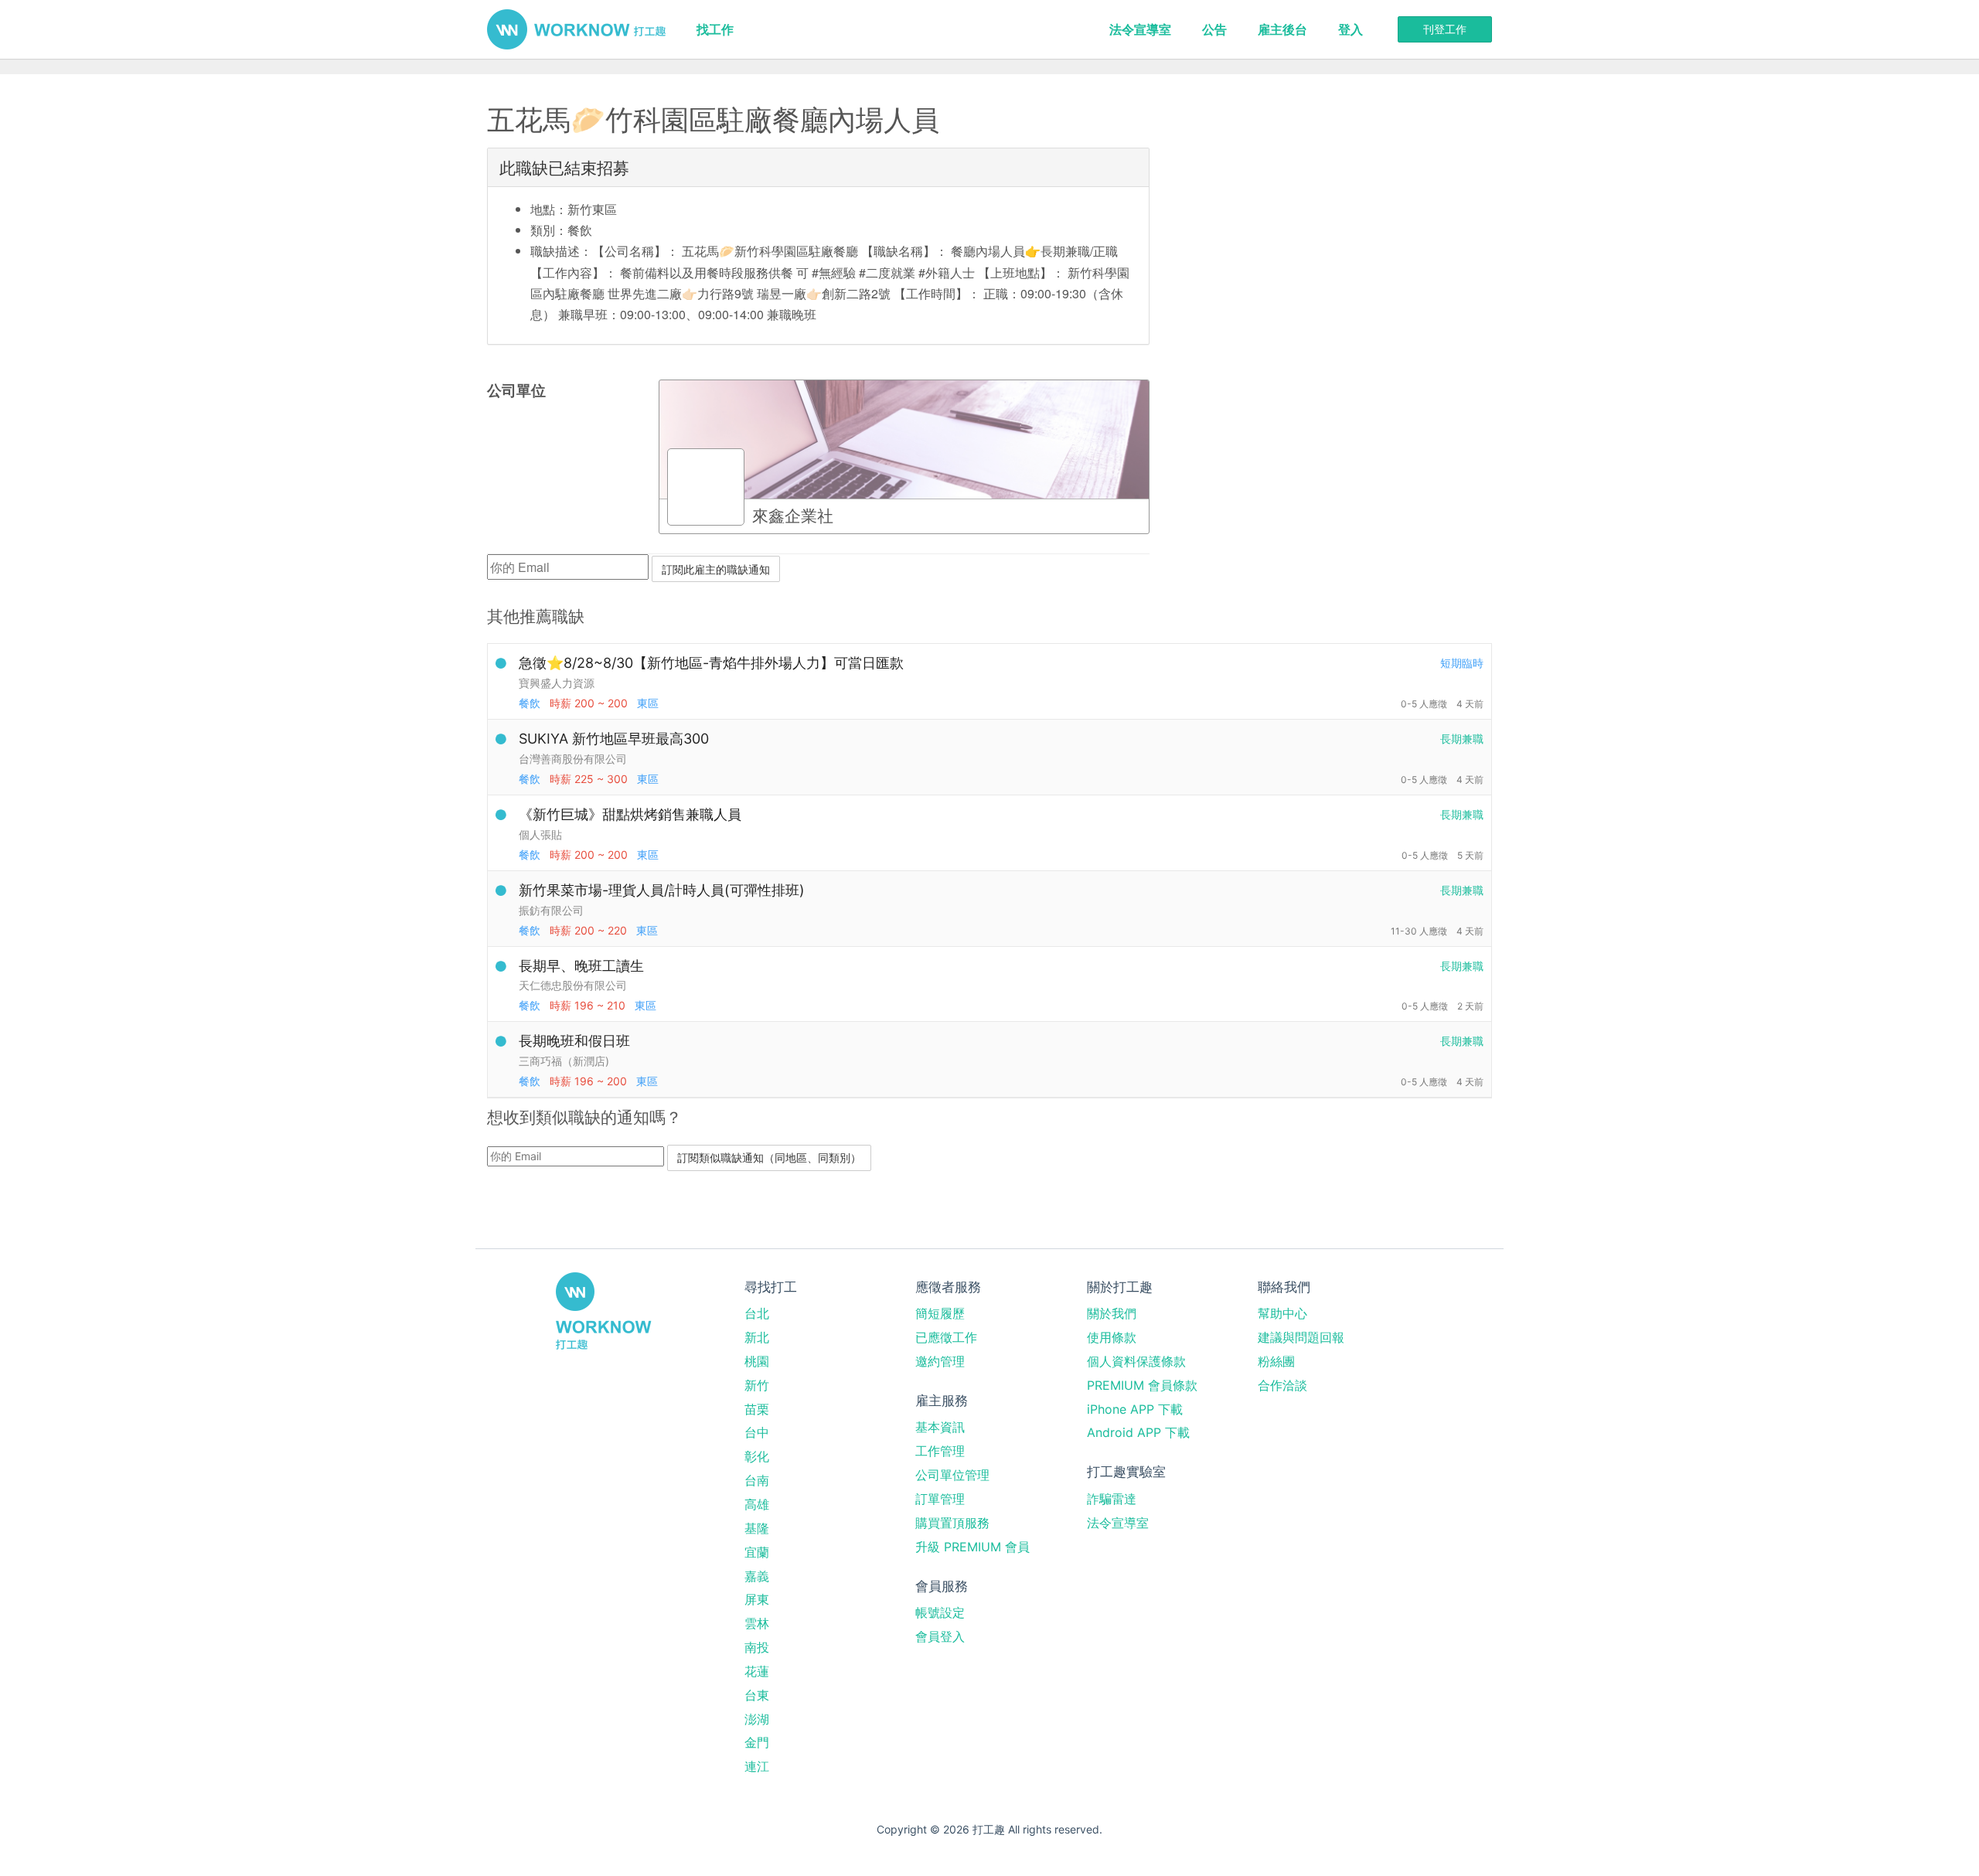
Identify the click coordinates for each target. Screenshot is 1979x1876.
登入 (1351, 29)
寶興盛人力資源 (557, 683)
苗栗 (757, 1409)
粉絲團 (1276, 1361)
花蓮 (757, 1671)
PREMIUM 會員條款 (1142, 1385)
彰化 (757, 1456)
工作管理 (940, 1451)
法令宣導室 (1140, 29)
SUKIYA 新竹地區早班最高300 (614, 739)
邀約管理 (940, 1361)
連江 (757, 1766)
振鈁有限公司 (551, 910)
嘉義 (757, 1576)
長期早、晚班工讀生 (581, 966)
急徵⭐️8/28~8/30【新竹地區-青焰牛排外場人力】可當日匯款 (711, 663)
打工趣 (576, 29)
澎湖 (757, 1719)
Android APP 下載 (1138, 1432)
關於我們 (1112, 1313)
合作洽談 (1282, 1385)
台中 (757, 1432)
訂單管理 (940, 1499)
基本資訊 (940, 1427)
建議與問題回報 (1301, 1337)
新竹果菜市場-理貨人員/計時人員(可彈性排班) (662, 890)
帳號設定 (940, 1612)
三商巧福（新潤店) (564, 1061)
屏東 (757, 1599)
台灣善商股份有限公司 (573, 759)
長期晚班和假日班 (574, 1041)
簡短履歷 (940, 1313)
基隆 (757, 1528)
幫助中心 (1282, 1313)
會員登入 (940, 1636)
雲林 (757, 1623)
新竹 (757, 1385)
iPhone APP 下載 (1135, 1409)
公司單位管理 (952, 1475)
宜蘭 (757, 1552)
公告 (1214, 29)
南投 (757, 1647)
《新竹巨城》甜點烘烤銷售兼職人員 (630, 814)
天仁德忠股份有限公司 (573, 985)
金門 (757, 1742)
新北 (757, 1337)
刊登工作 (1445, 29)
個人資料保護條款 (1136, 1361)
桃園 (757, 1361)
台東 (757, 1695)
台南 (757, 1480)
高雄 (757, 1504)
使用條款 (1112, 1337)
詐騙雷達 (1112, 1499)
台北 (757, 1313)
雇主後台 (1282, 29)
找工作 (715, 29)
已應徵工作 (946, 1337)
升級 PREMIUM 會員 (972, 1547)
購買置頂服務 (952, 1523)
